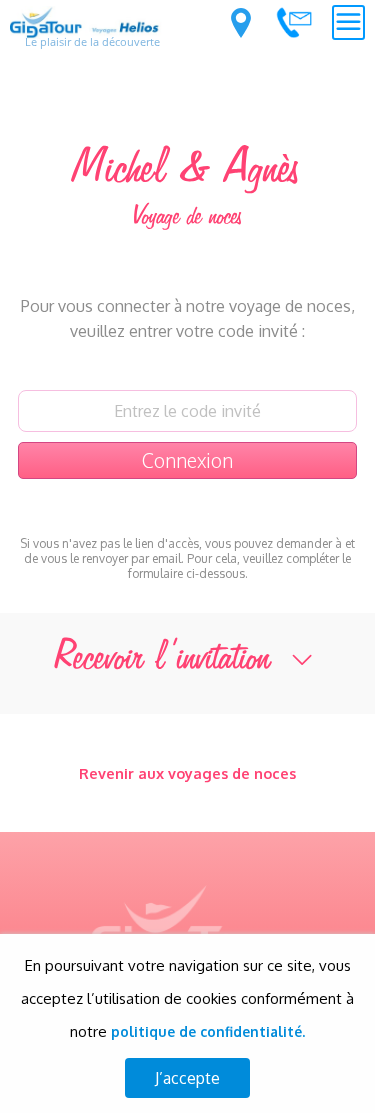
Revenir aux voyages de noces (187, 773)
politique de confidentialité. (208, 1031)
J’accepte (187, 1078)
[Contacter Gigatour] (294, 22)
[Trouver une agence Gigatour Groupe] (241, 23)
